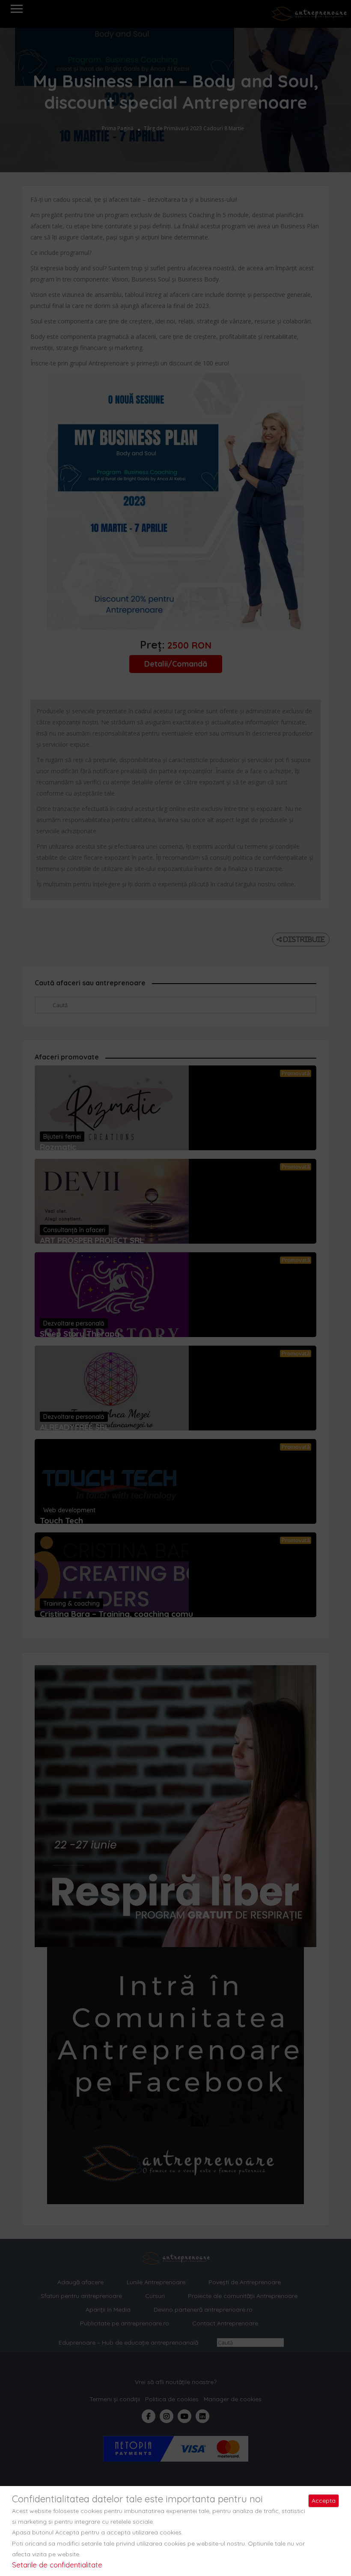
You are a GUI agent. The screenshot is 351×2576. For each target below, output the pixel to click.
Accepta (324, 2501)
